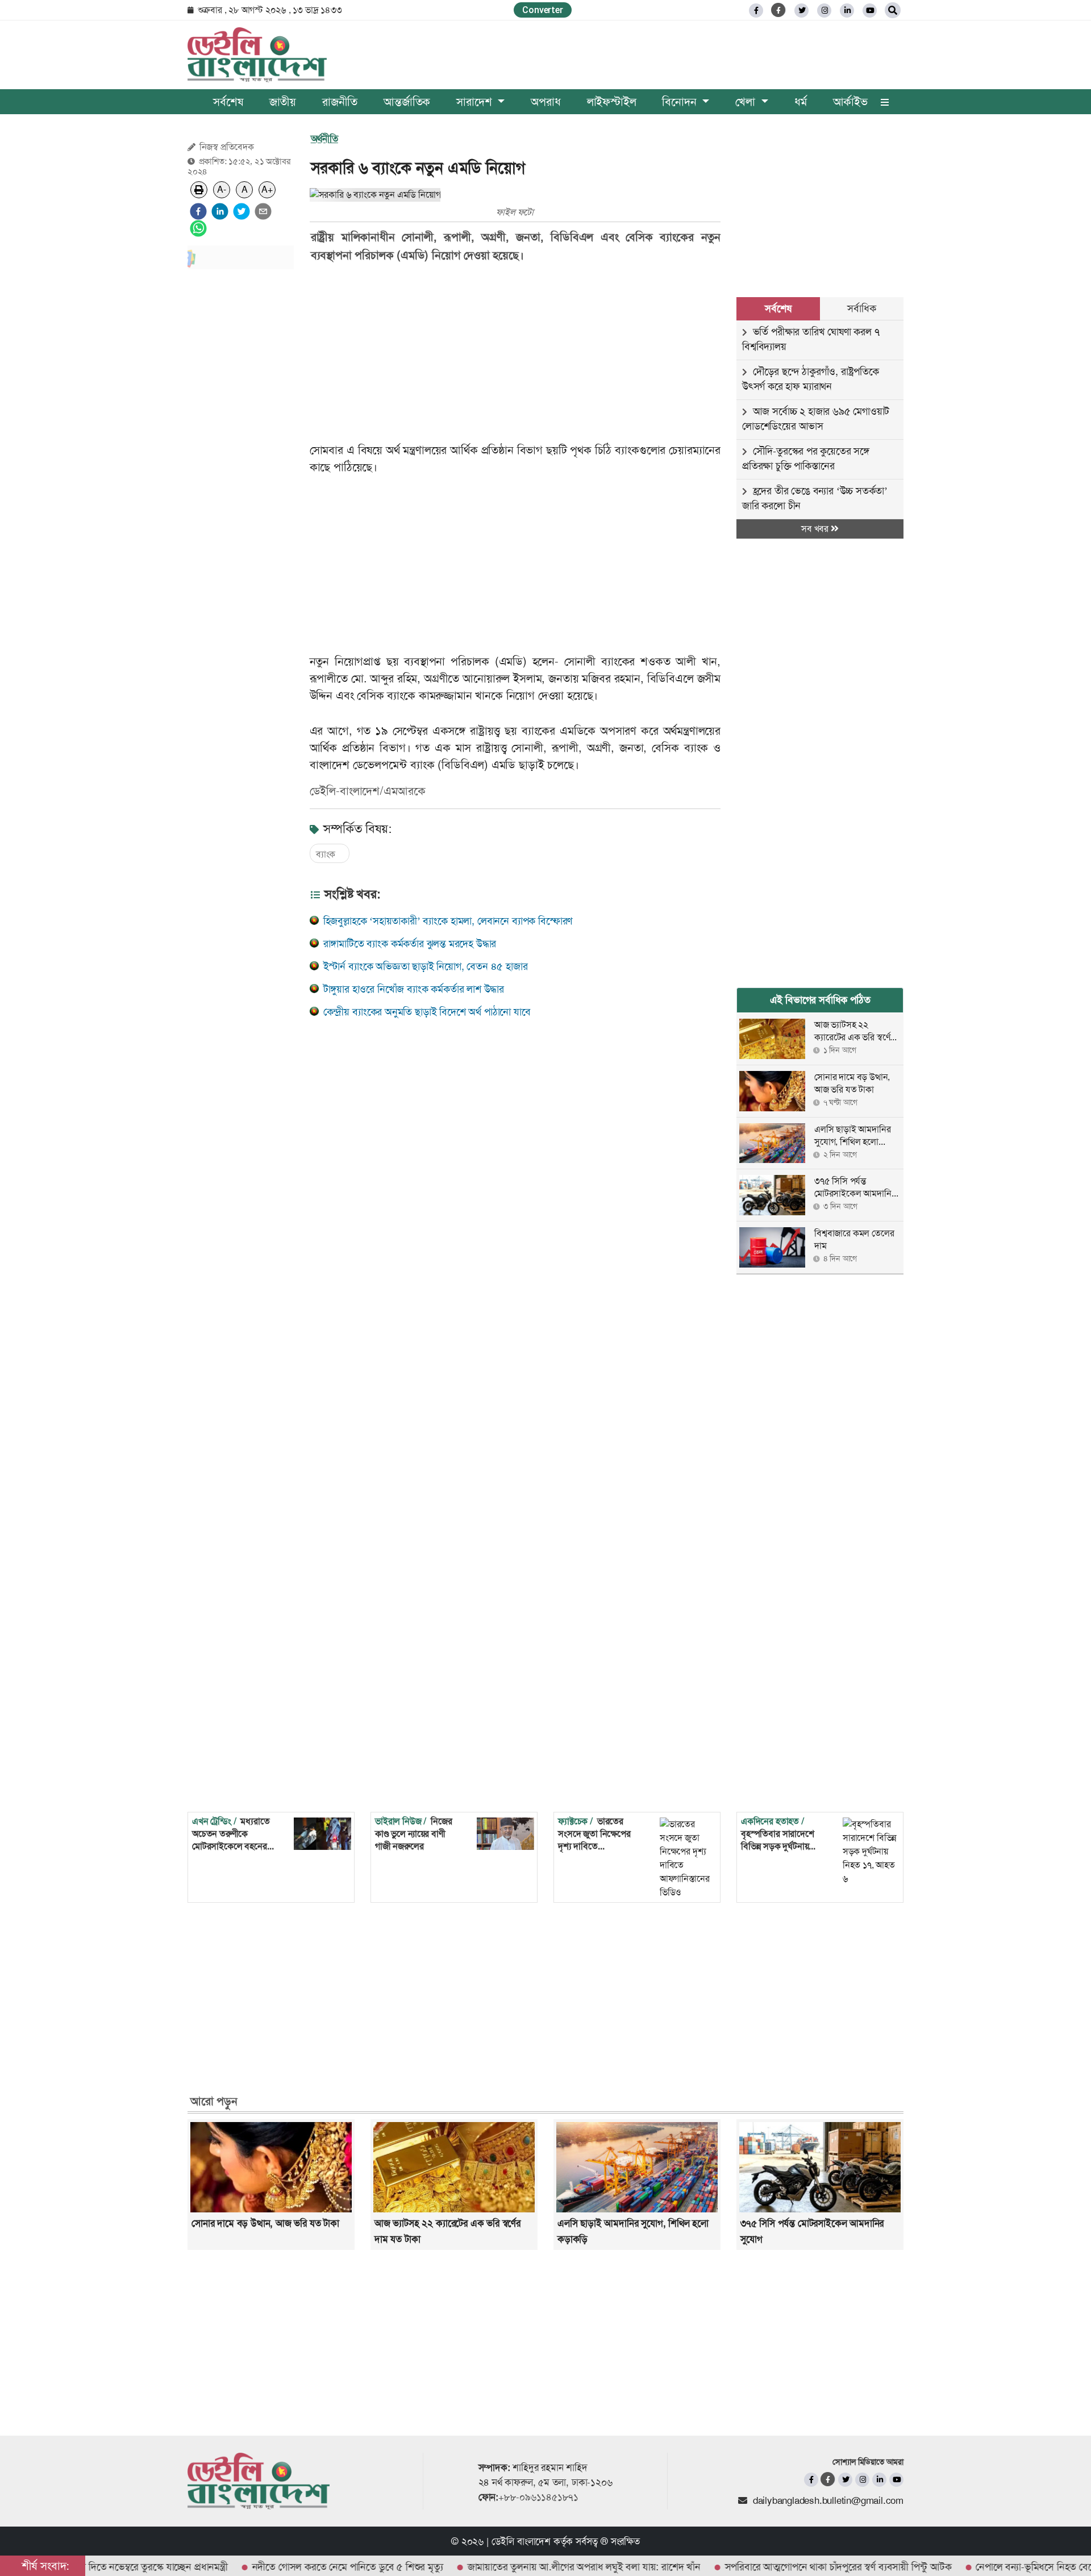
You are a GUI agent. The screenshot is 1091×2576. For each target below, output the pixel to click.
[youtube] (896, 2480)
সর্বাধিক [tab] (861, 309)
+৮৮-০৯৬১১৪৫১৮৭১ (538, 2497)
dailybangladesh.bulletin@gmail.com (828, 2500)
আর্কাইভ (850, 102)
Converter (542, 10)
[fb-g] (779, 10)
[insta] (862, 2480)
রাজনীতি (340, 102)
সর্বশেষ (228, 102)
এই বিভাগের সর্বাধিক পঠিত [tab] (820, 1000)
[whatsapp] (198, 228)
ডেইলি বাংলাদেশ (521, 2541)
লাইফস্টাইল (612, 102)
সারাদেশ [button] (476, 102)
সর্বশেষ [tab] (778, 309)
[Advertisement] (241, 449)
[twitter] (801, 11)
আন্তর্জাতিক (407, 102)
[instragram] (824, 11)
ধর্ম (801, 102)
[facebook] (198, 211)
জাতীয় (283, 102)
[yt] (870, 11)
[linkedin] (847, 11)
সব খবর (816, 529)
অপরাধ (545, 102)
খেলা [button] (747, 102)
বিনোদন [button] (681, 102)
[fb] (756, 11)
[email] (263, 211)
